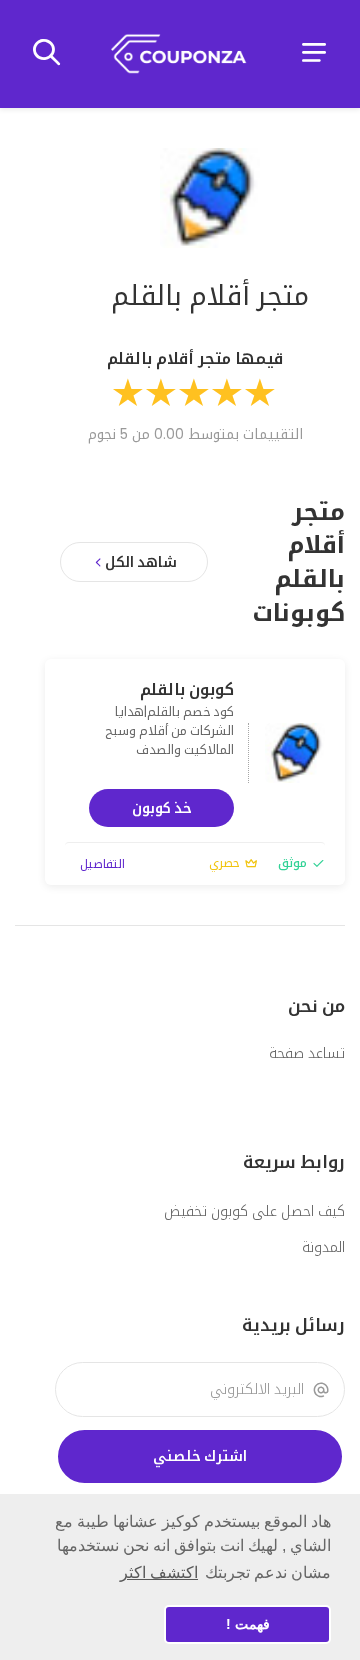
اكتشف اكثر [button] (159, 1572)
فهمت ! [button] (248, 1624)
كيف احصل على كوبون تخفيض (254, 1211)
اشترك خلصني (200, 1456)
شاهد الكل (141, 562)
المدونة (323, 1247)
